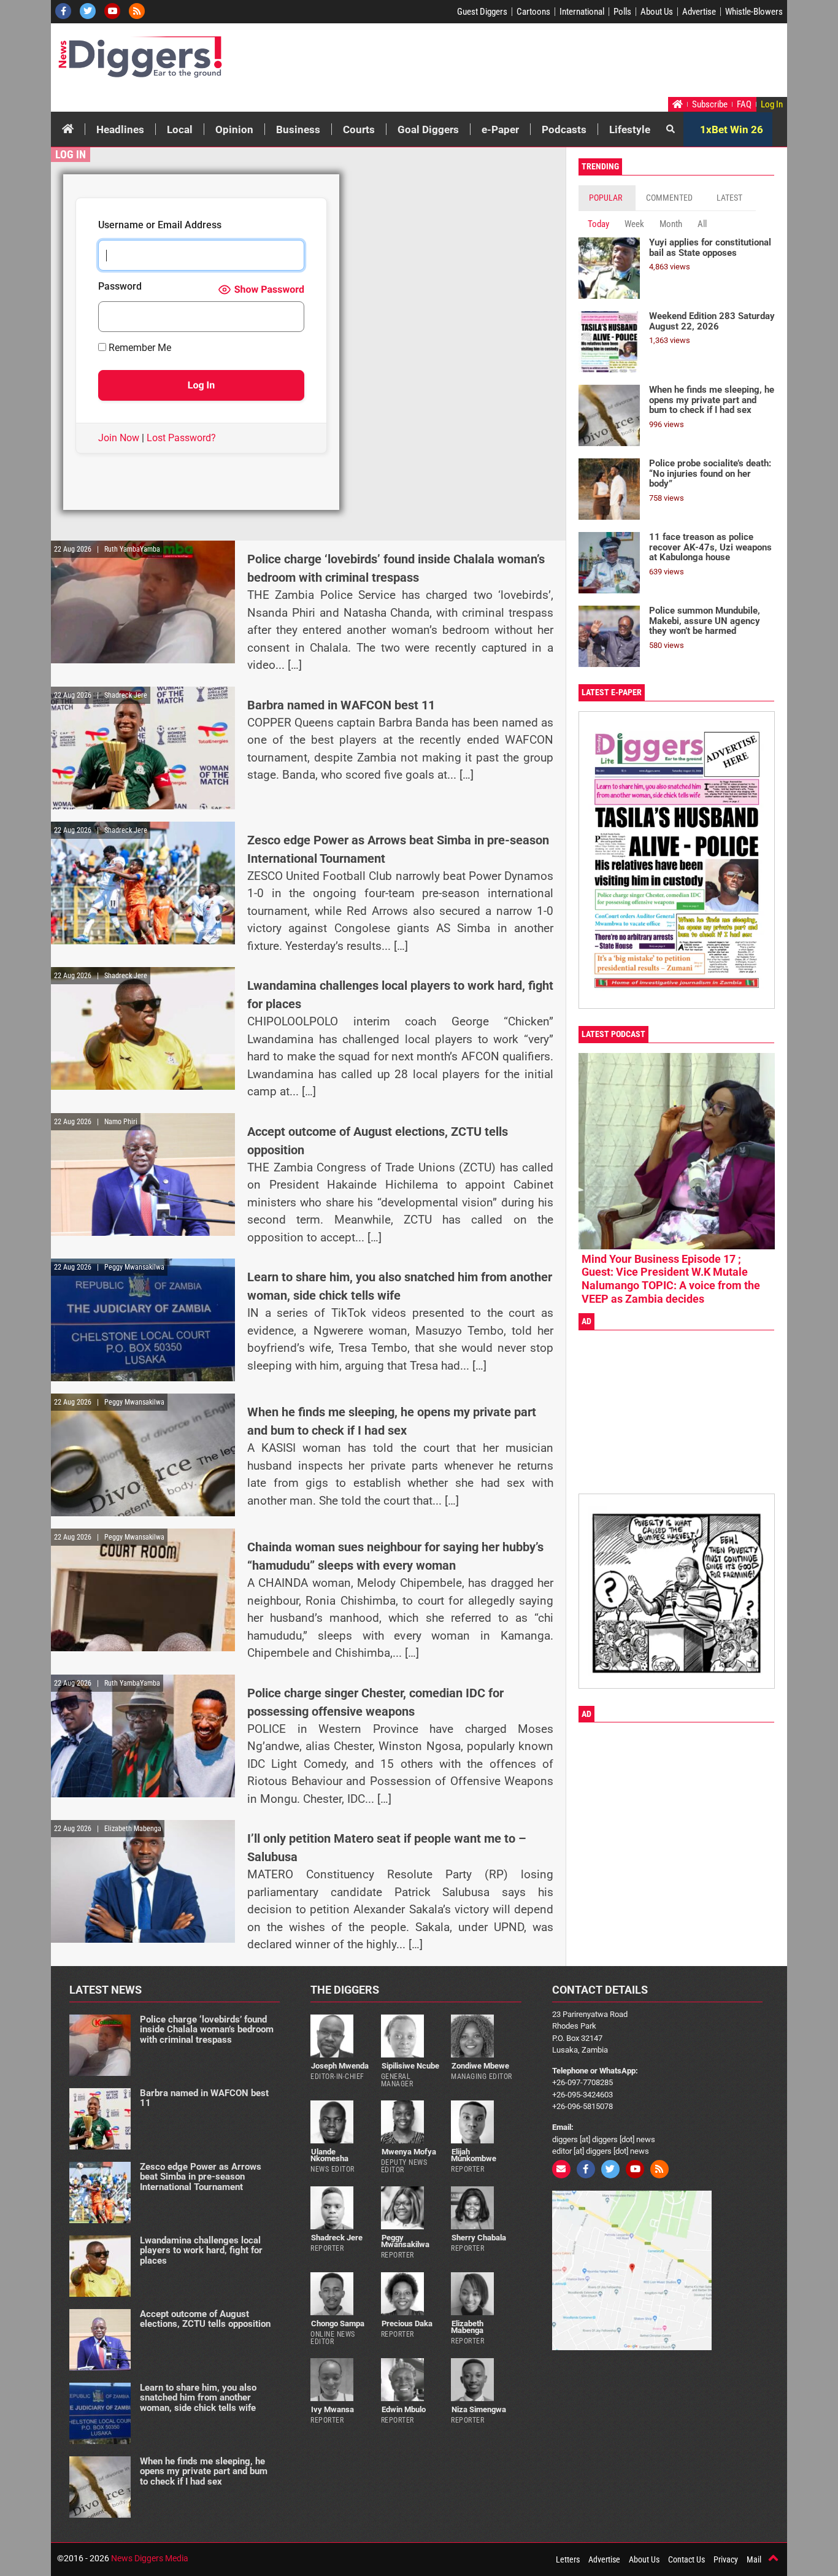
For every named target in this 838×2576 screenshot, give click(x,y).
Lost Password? (181, 438)
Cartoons (533, 12)
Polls (622, 12)
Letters (568, 2559)
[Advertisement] (552, 63)
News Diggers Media (150, 2558)
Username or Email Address (160, 226)
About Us (657, 12)
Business (298, 129)
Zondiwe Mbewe (480, 2066)
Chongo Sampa (338, 2323)
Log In (772, 104)
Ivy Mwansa (333, 2409)
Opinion (234, 129)
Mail (754, 2559)
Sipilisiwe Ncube (410, 2066)
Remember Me (139, 348)
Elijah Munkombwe (474, 2155)
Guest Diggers (482, 12)
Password (120, 287)
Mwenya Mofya (409, 2152)
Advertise (699, 12)
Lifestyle (630, 129)
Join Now (119, 438)
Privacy (726, 2559)
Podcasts (564, 129)
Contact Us (686, 2559)
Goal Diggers (428, 129)
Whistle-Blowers (754, 12)
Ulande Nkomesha (329, 2155)
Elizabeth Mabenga (467, 2327)
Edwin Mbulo (404, 2409)
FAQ (744, 104)
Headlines (120, 129)
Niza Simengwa (479, 2409)
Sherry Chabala (479, 2238)
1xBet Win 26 (732, 129)
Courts (359, 129)
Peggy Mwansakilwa (405, 2241)
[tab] (607, 198)
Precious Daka (407, 2323)
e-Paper (500, 129)
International (582, 12)
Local (180, 129)
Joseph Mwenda (340, 2066)
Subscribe (710, 104)
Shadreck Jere (337, 2238)
